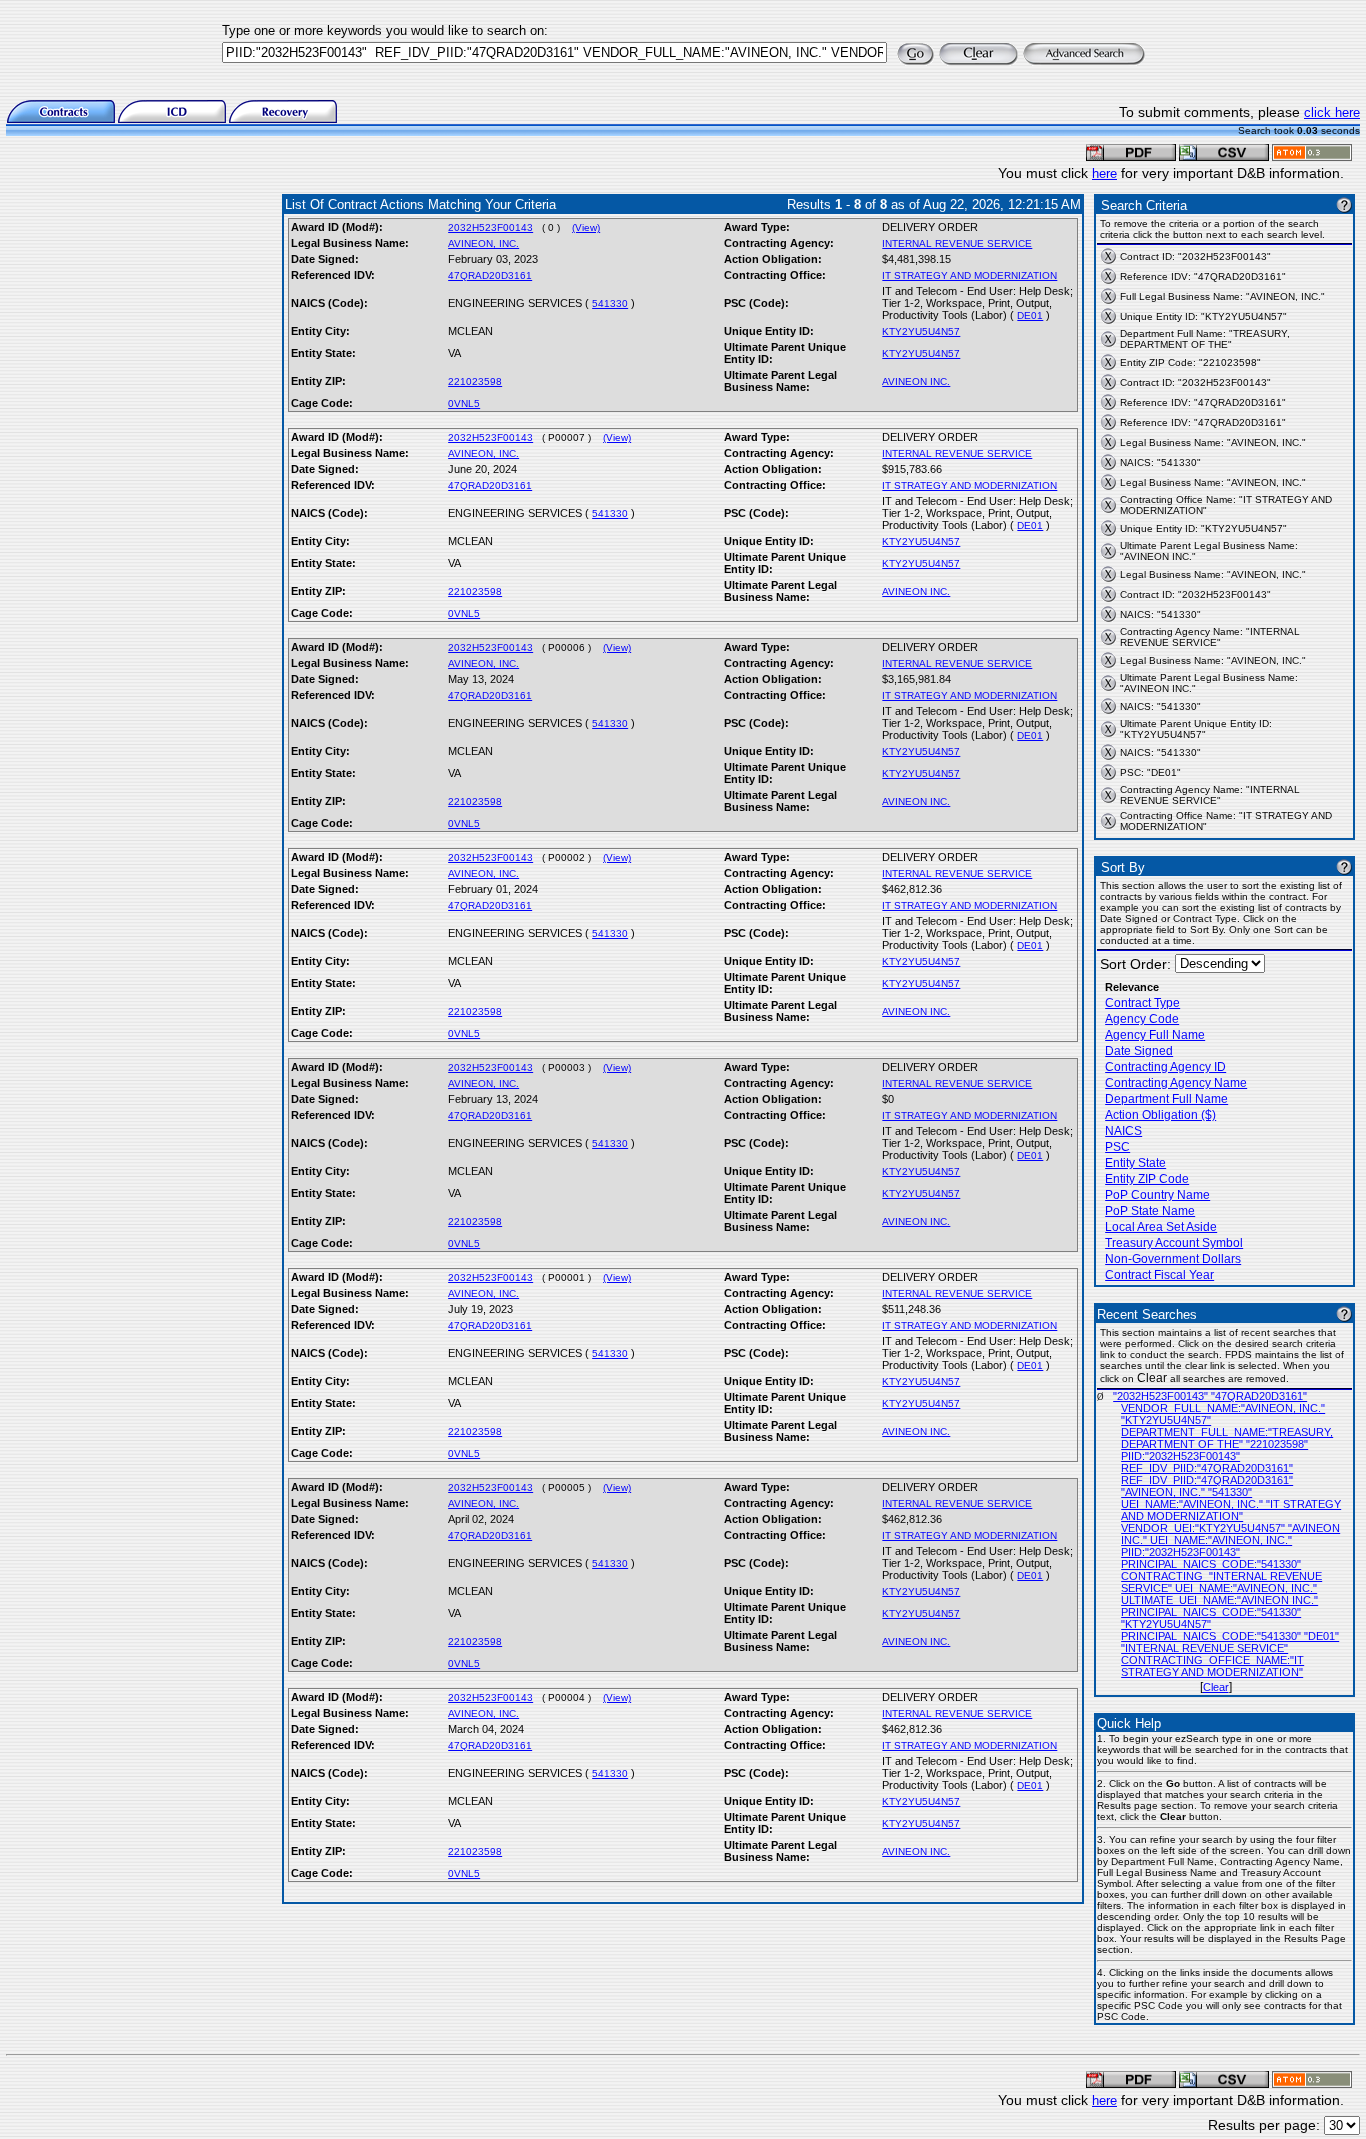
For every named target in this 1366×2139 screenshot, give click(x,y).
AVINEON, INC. (483, 243)
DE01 (1030, 315)
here (1104, 173)
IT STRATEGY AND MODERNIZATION (969, 275)
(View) (586, 227)
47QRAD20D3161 (490, 275)
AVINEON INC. (916, 381)
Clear (1216, 1687)
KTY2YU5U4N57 (921, 331)
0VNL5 (464, 403)
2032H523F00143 (490, 227)
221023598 (475, 381)
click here (1332, 112)
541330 (610, 303)
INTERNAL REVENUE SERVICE (957, 243)
